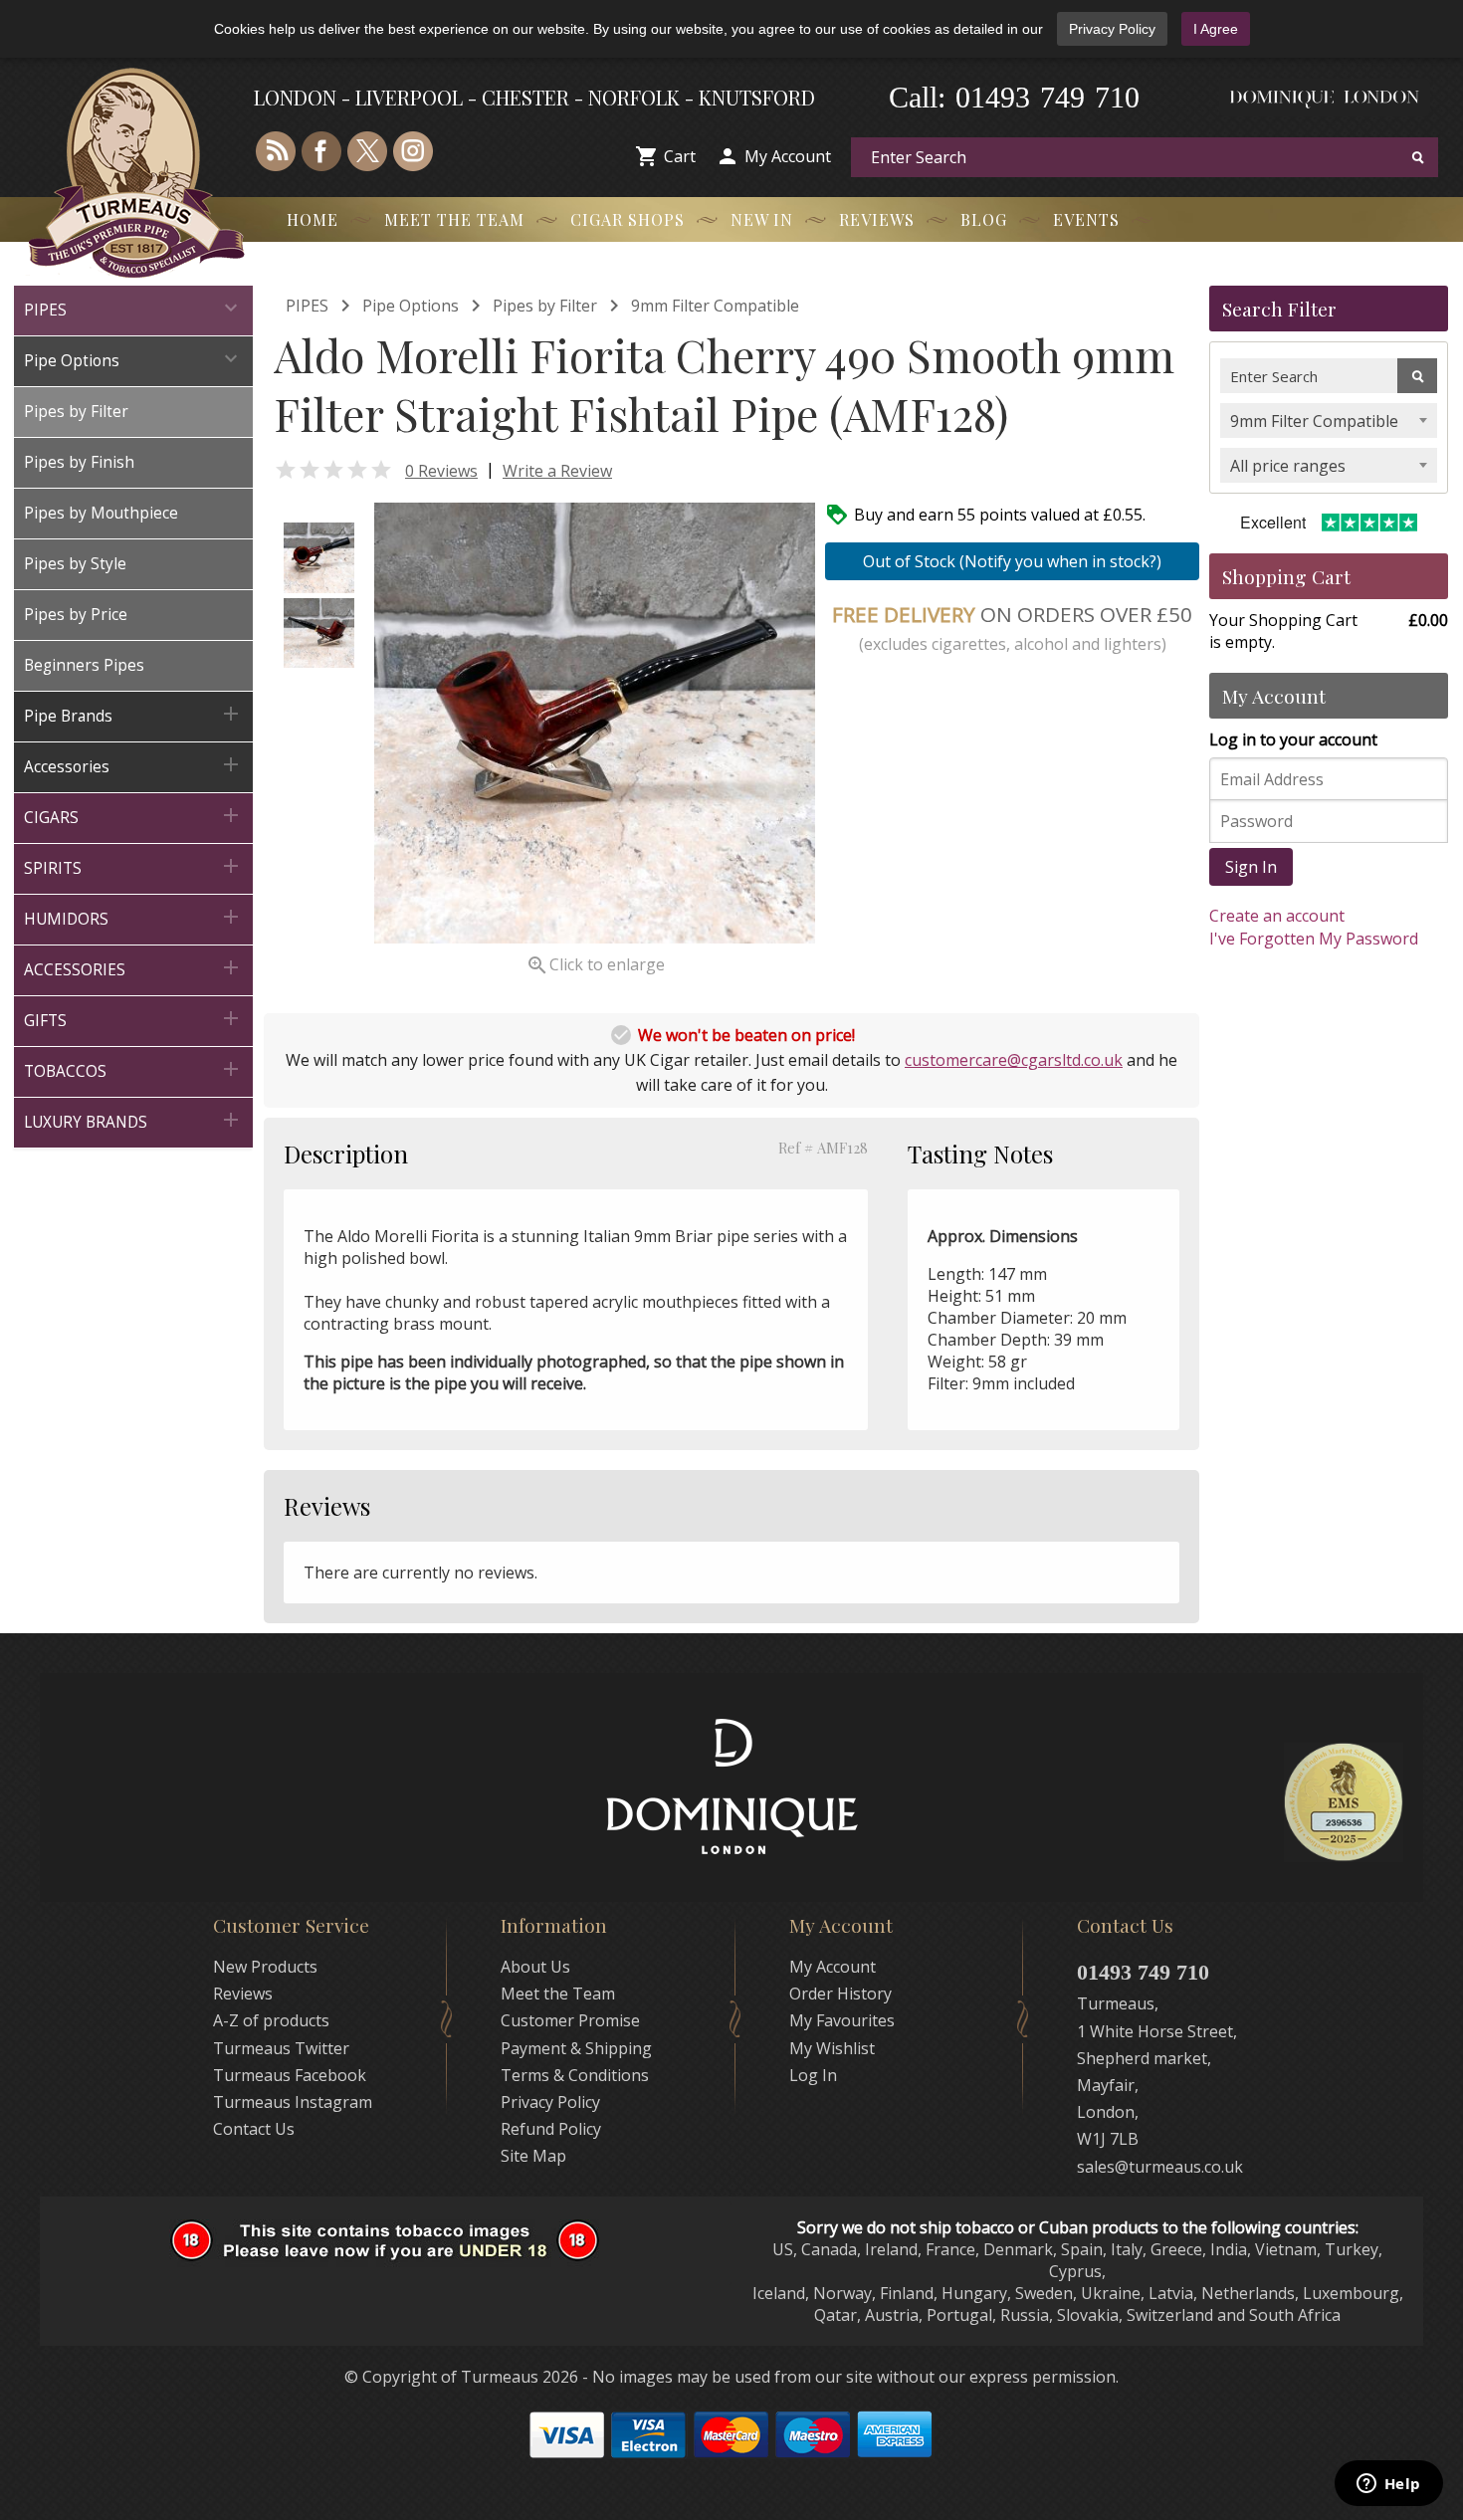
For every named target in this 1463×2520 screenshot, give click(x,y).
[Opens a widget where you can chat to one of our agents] (1388, 2485)
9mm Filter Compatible (715, 306)
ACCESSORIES (133, 968)
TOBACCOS (133, 1069)
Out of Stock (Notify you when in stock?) (1012, 561)
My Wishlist (832, 2048)
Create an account (1277, 916)
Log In (813, 2075)
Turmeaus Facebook (290, 2075)
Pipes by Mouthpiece (101, 513)
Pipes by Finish (79, 462)
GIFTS (133, 1019)
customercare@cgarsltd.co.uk (1014, 1060)
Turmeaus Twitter (281, 2048)
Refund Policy (551, 2129)
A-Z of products (271, 2020)
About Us (535, 1967)
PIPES (133, 308)
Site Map (533, 2156)
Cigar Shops (627, 219)
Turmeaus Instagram (293, 2102)
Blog (984, 219)
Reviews (877, 219)
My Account (788, 156)
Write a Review (557, 471)
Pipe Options (133, 359)
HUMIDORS (133, 917)
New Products (265, 1967)
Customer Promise (570, 2020)
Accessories (133, 765)
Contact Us (254, 2129)
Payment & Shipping (576, 2048)
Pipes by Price (76, 615)
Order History (840, 1994)
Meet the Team (454, 219)
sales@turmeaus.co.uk (1160, 2167)
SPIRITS (133, 866)
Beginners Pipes (84, 665)
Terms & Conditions (575, 2075)
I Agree (1216, 29)
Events (1086, 219)
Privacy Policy (1112, 29)
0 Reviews (441, 471)
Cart (680, 156)
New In (762, 219)
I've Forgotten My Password (1314, 939)
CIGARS (133, 816)
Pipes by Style (75, 564)
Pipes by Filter (76, 412)
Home (313, 219)
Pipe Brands (133, 714)
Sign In (1251, 867)
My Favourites (842, 2020)
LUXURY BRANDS (133, 1120)
